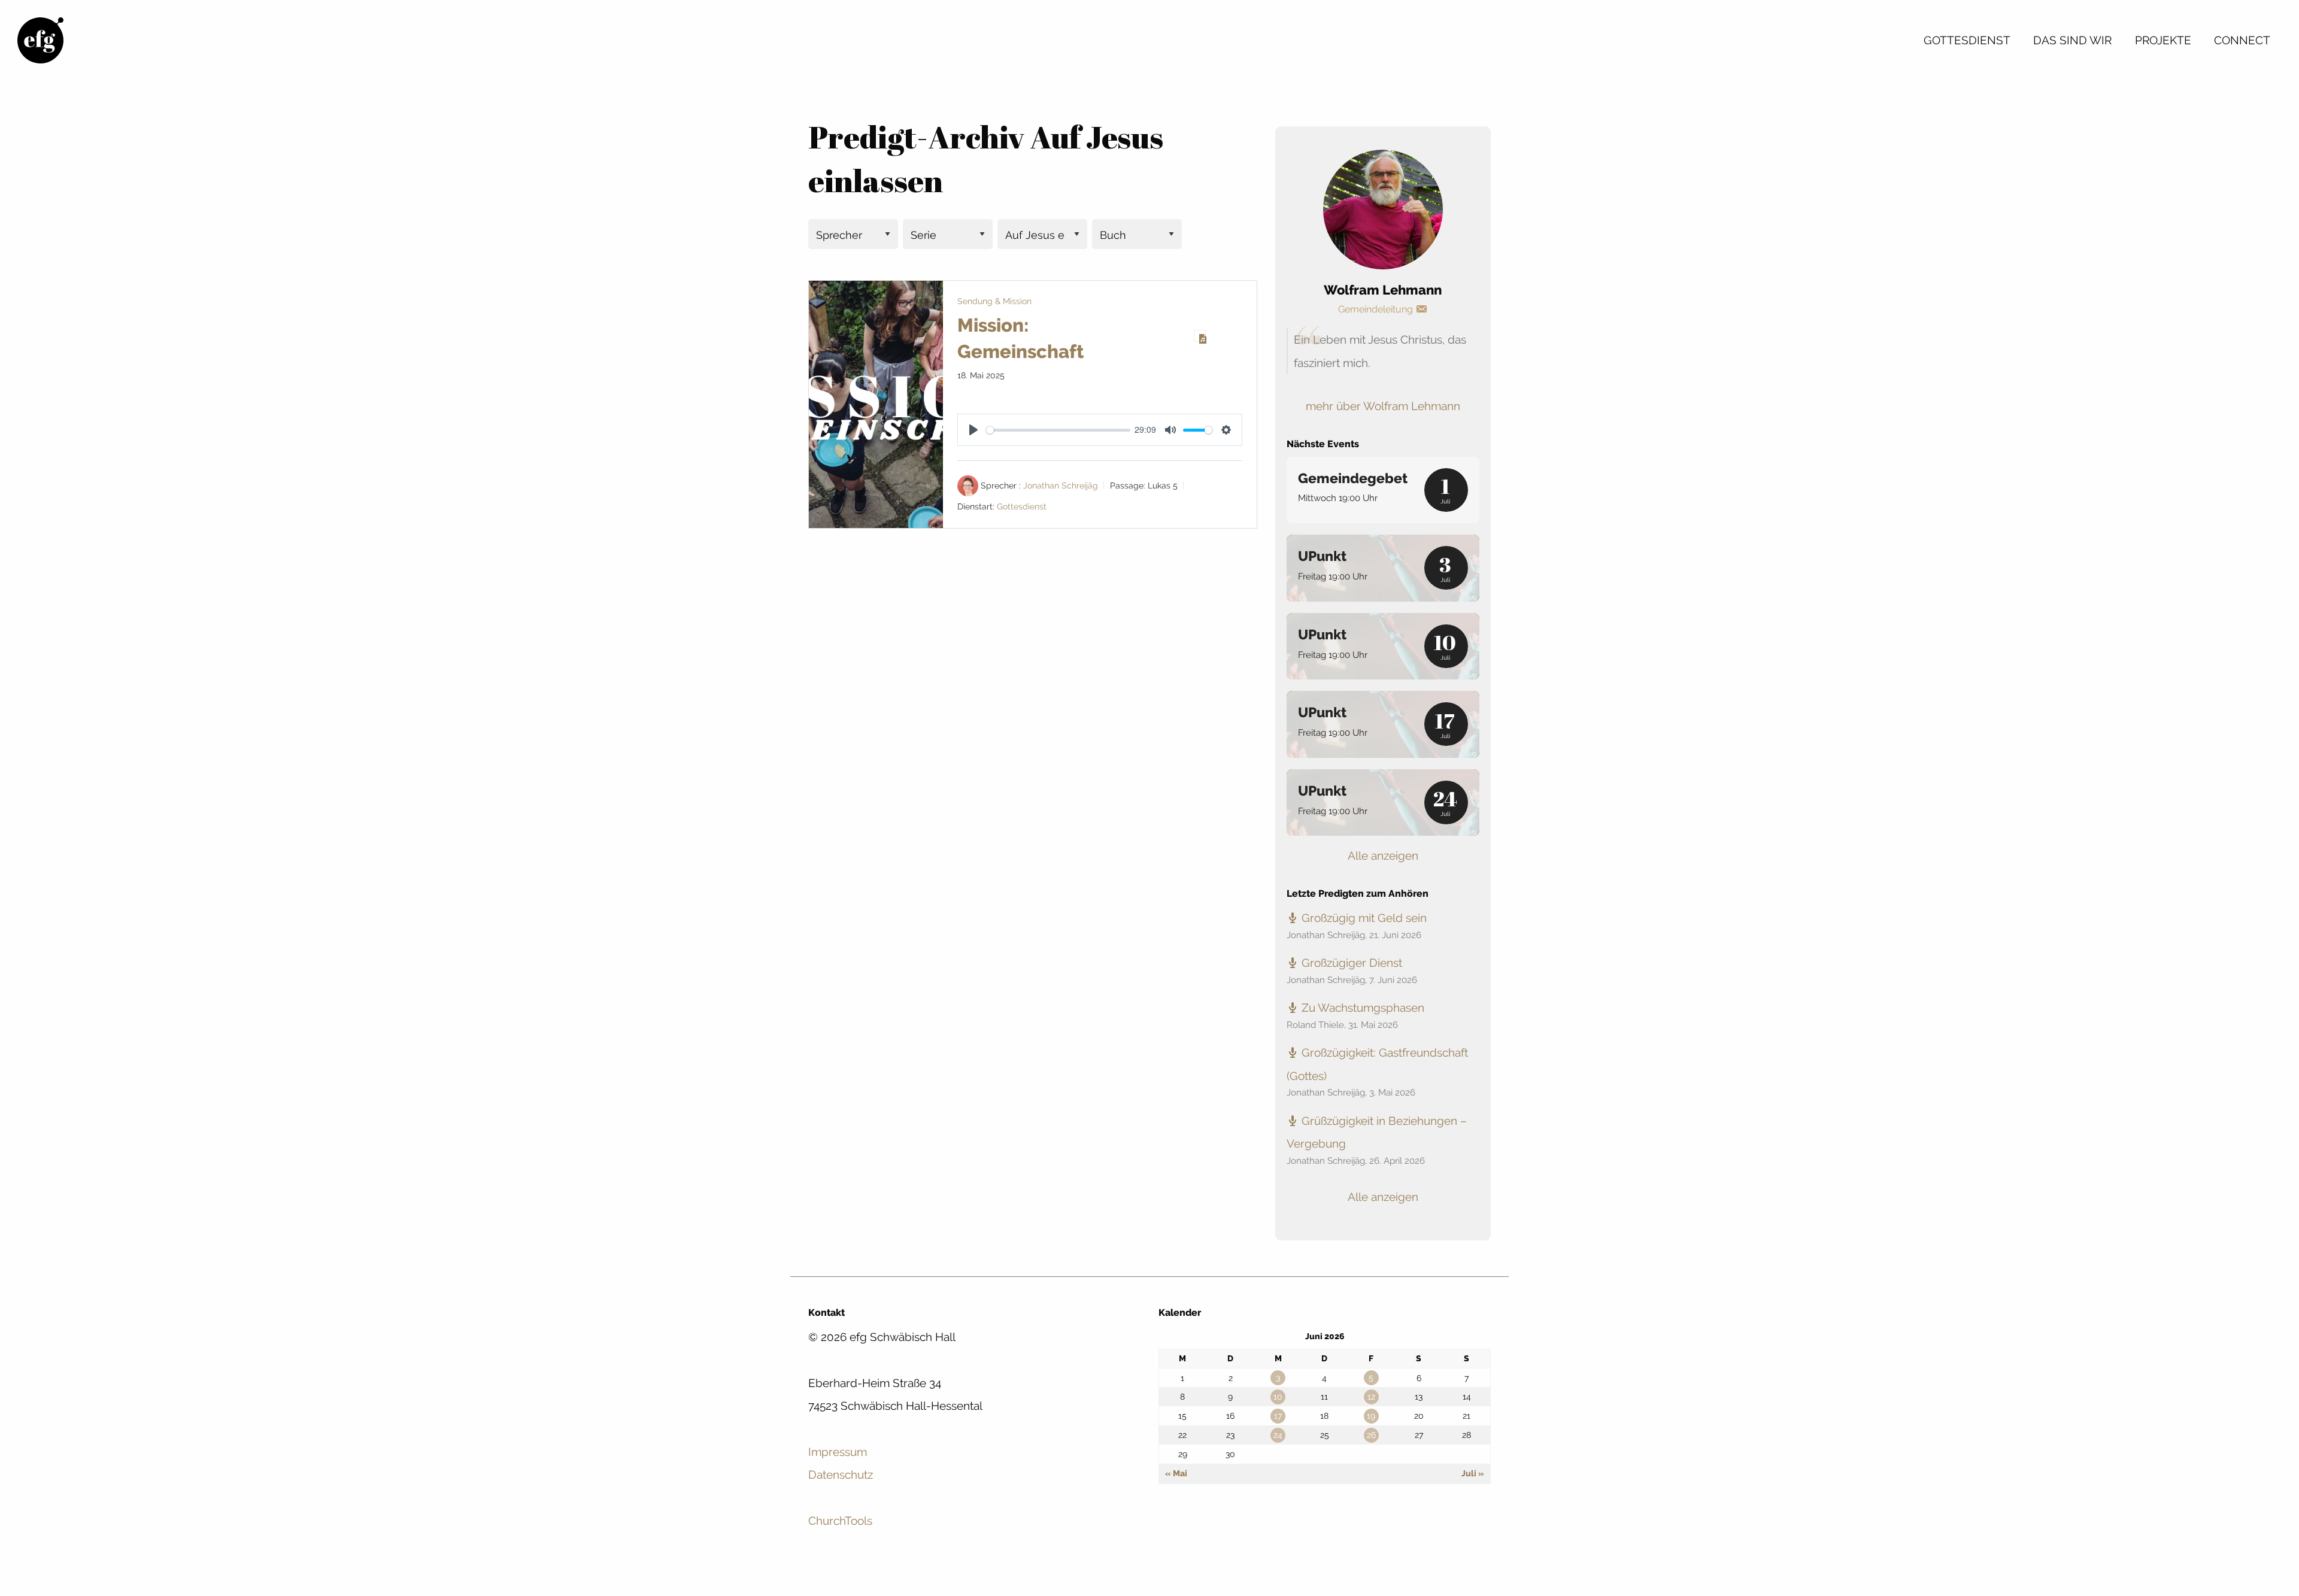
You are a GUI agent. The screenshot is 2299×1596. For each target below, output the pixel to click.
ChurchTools (840, 1521)
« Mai (1176, 1473)
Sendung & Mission (994, 301)
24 (1278, 1435)
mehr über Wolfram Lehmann (1383, 406)
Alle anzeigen (1383, 855)
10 (1278, 1397)
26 (1371, 1435)
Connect (2242, 40)
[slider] (1058, 430)
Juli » (1473, 1473)
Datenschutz (841, 1474)
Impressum (838, 1452)
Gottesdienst (1967, 40)
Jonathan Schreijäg (1061, 486)
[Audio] (1200, 336)
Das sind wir (2072, 40)
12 (1371, 1397)
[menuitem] (1967, 40)
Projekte (2163, 40)
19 (1371, 1416)
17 (1278, 1416)
